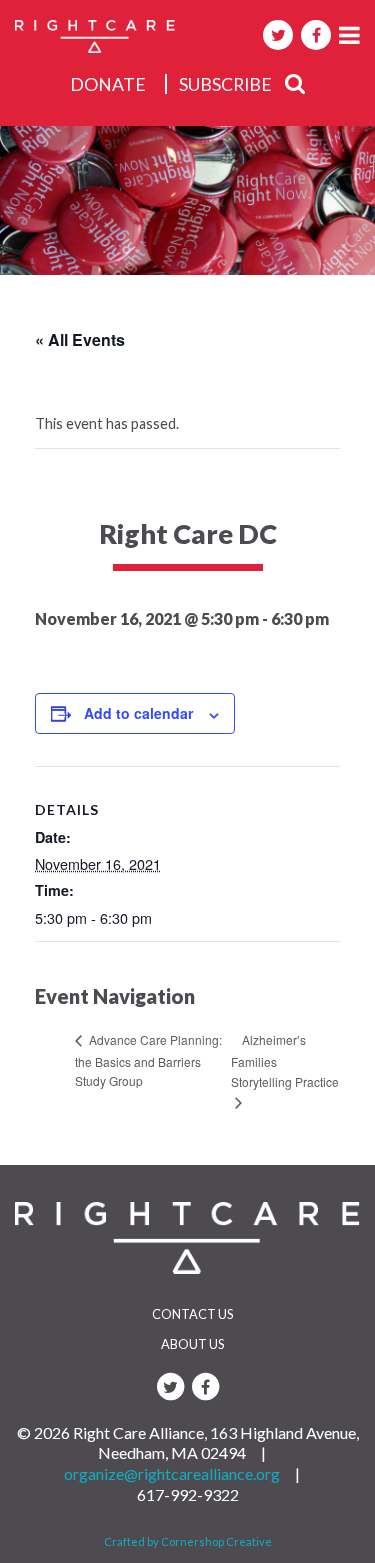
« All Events (80, 339)
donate (108, 84)
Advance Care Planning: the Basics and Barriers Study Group (148, 1060)
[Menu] (349, 34)
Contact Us (192, 1314)
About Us (192, 1344)
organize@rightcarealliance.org (172, 1473)
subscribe (225, 84)
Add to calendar (138, 713)
